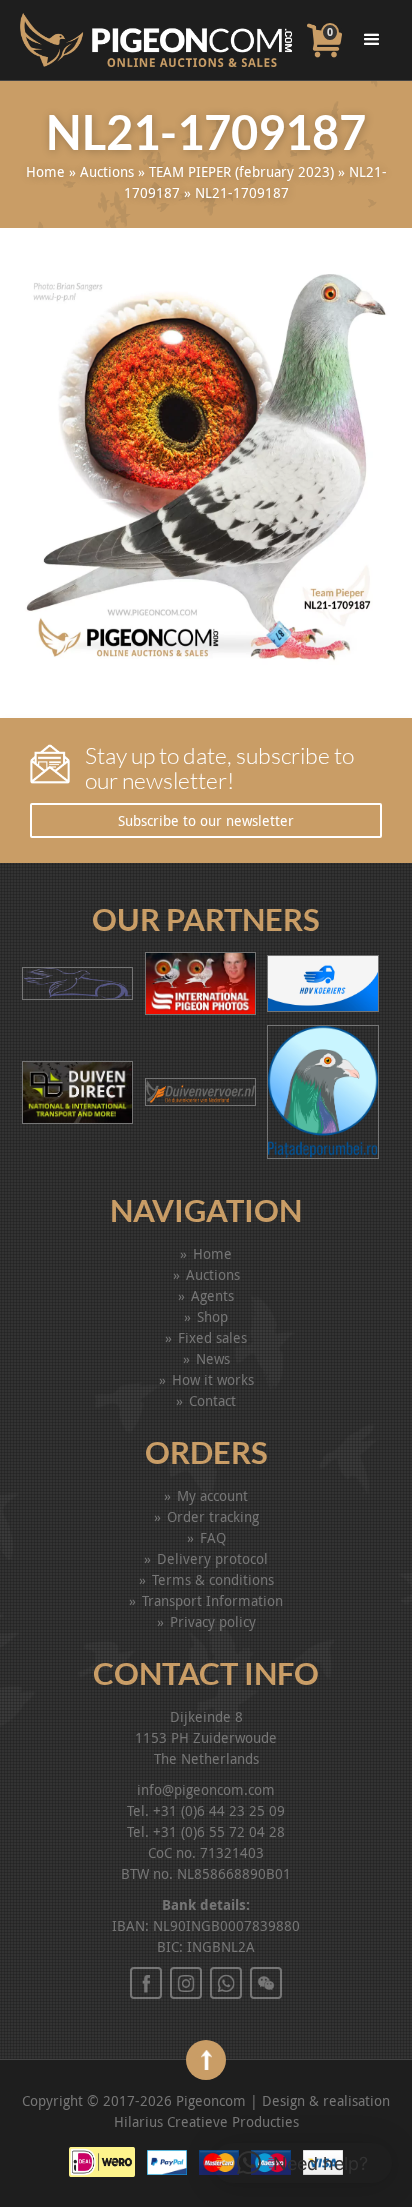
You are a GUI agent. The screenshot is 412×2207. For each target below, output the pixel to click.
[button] (302, 2163)
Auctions (107, 171)
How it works (213, 1379)
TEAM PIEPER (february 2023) (241, 171)
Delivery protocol (212, 1558)
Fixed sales (212, 1337)
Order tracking (213, 1516)
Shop (212, 1316)
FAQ (213, 1537)
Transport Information (212, 1600)
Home (45, 171)
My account (212, 1495)
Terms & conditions (213, 1579)
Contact (212, 1400)
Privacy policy (213, 1621)
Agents (212, 1295)
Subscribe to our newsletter (206, 820)
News (213, 1358)
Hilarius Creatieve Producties (206, 2121)
